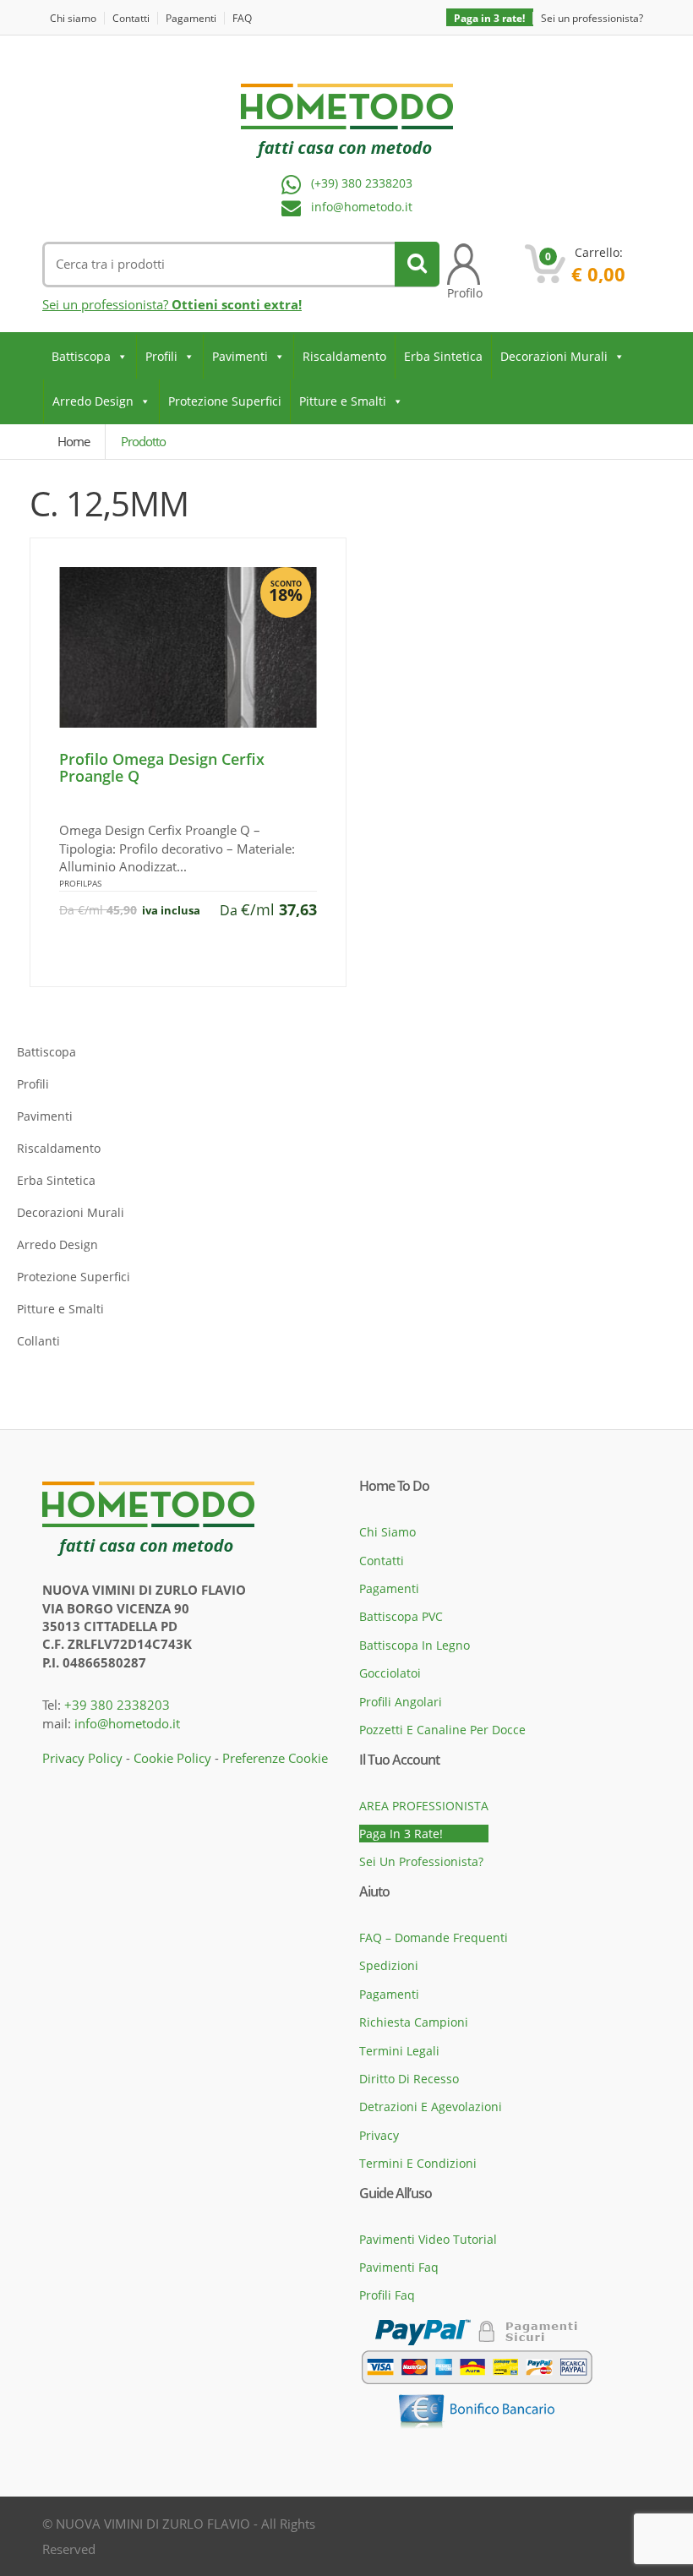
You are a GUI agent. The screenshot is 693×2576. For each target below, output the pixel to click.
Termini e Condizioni (418, 2163)
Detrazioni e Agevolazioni (431, 2107)
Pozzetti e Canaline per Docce (442, 1730)
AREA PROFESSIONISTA (424, 1806)
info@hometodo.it (362, 207)
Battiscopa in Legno (415, 1645)
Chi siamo (73, 18)
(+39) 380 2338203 (362, 184)
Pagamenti (191, 18)
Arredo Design (93, 401)
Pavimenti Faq (399, 2267)
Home (74, 441)
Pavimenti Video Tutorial (428, 2239)
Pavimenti (240, 356)
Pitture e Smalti (343, 401)
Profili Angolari (401, 1702)
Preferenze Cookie (275, 1758)
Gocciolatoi (390, 1673)
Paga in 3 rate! (489, 18)
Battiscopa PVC (401, 1616)
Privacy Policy (82, 1758)
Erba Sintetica (443, 356)
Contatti (131, 18)
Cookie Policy (172, 1758)
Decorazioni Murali (554, 356)
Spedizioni (389, 1965)
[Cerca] (417, 264)
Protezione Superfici (225, 401)
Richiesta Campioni (414, 2022)
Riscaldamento (344, 356)
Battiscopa (81, 356)
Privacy (379, 2135)
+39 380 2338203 (117, 1705)
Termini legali (399, 2051)
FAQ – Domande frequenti (434, 1937)
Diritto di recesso (409, 2079)
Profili (161, 356)
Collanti (38, 1341)
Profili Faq (387, 2295)
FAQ (242, 18)
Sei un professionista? (592, 18)
